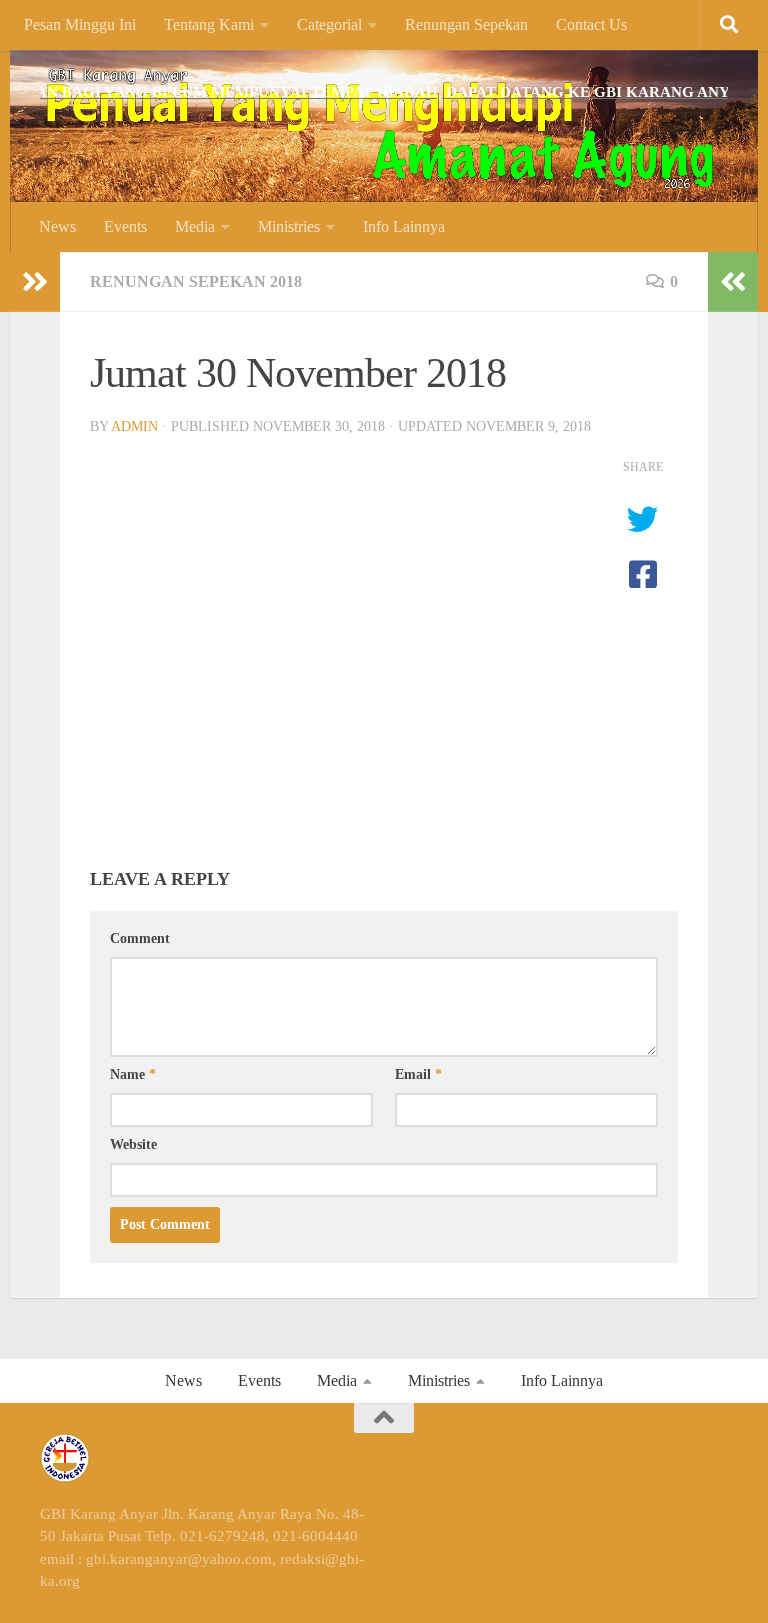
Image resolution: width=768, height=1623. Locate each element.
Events (125, 226)
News (57, 226)
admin (134, 426)
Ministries (289, 226)
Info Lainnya (404, 226)
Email (418, 1074)
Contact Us (591, 24)
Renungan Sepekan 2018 (196, 281)
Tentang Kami (209, 24)
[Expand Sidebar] (35, 282)
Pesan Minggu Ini (80, 24)
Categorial (329, 24)
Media (195, 226)
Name (133, 1074)
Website (133, 1144)
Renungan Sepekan (466, 24)
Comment (140, 938)
